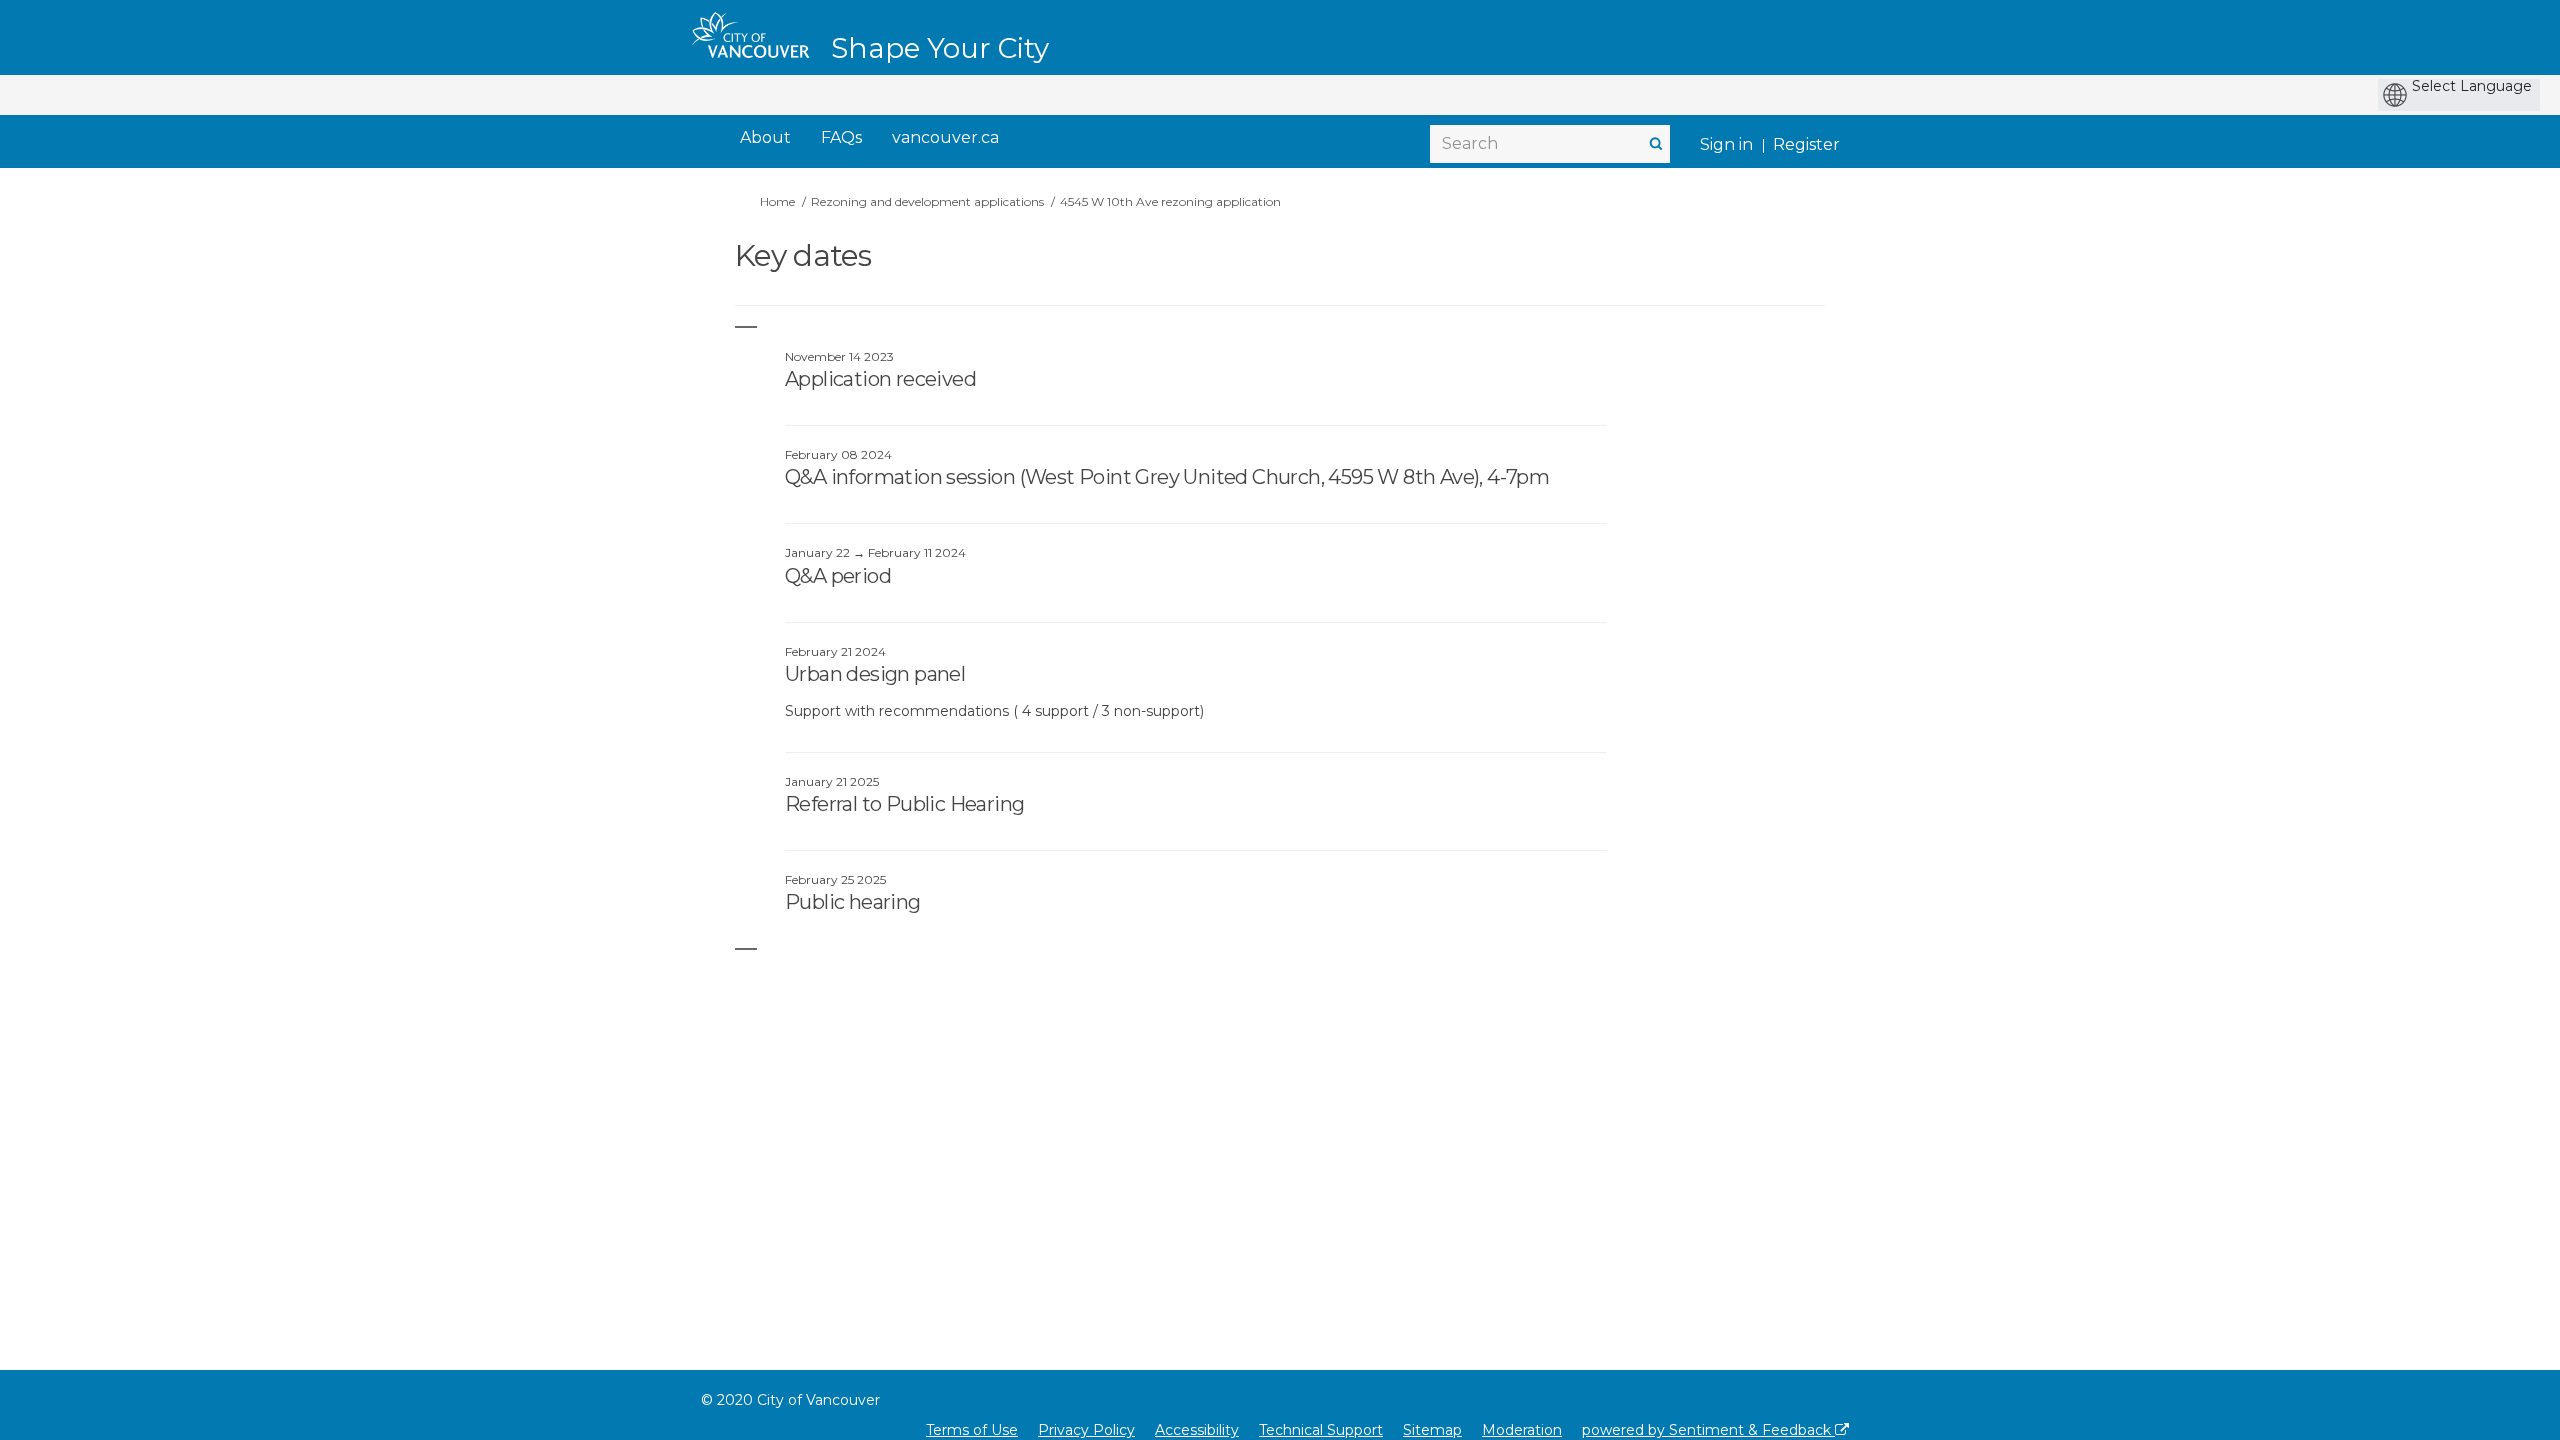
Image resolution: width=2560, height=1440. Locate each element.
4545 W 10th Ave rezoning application (1170, 201)
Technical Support (1321, 1430)
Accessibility (1197, 1430)
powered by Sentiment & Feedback (1708, 1430)
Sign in (1726, 144)
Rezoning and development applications (927, 201)
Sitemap (1432, 1430)
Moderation (1522, 1430)
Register (1806, 144)
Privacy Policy (1086, 1430)
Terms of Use (972, 1430)
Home (777, 201)
